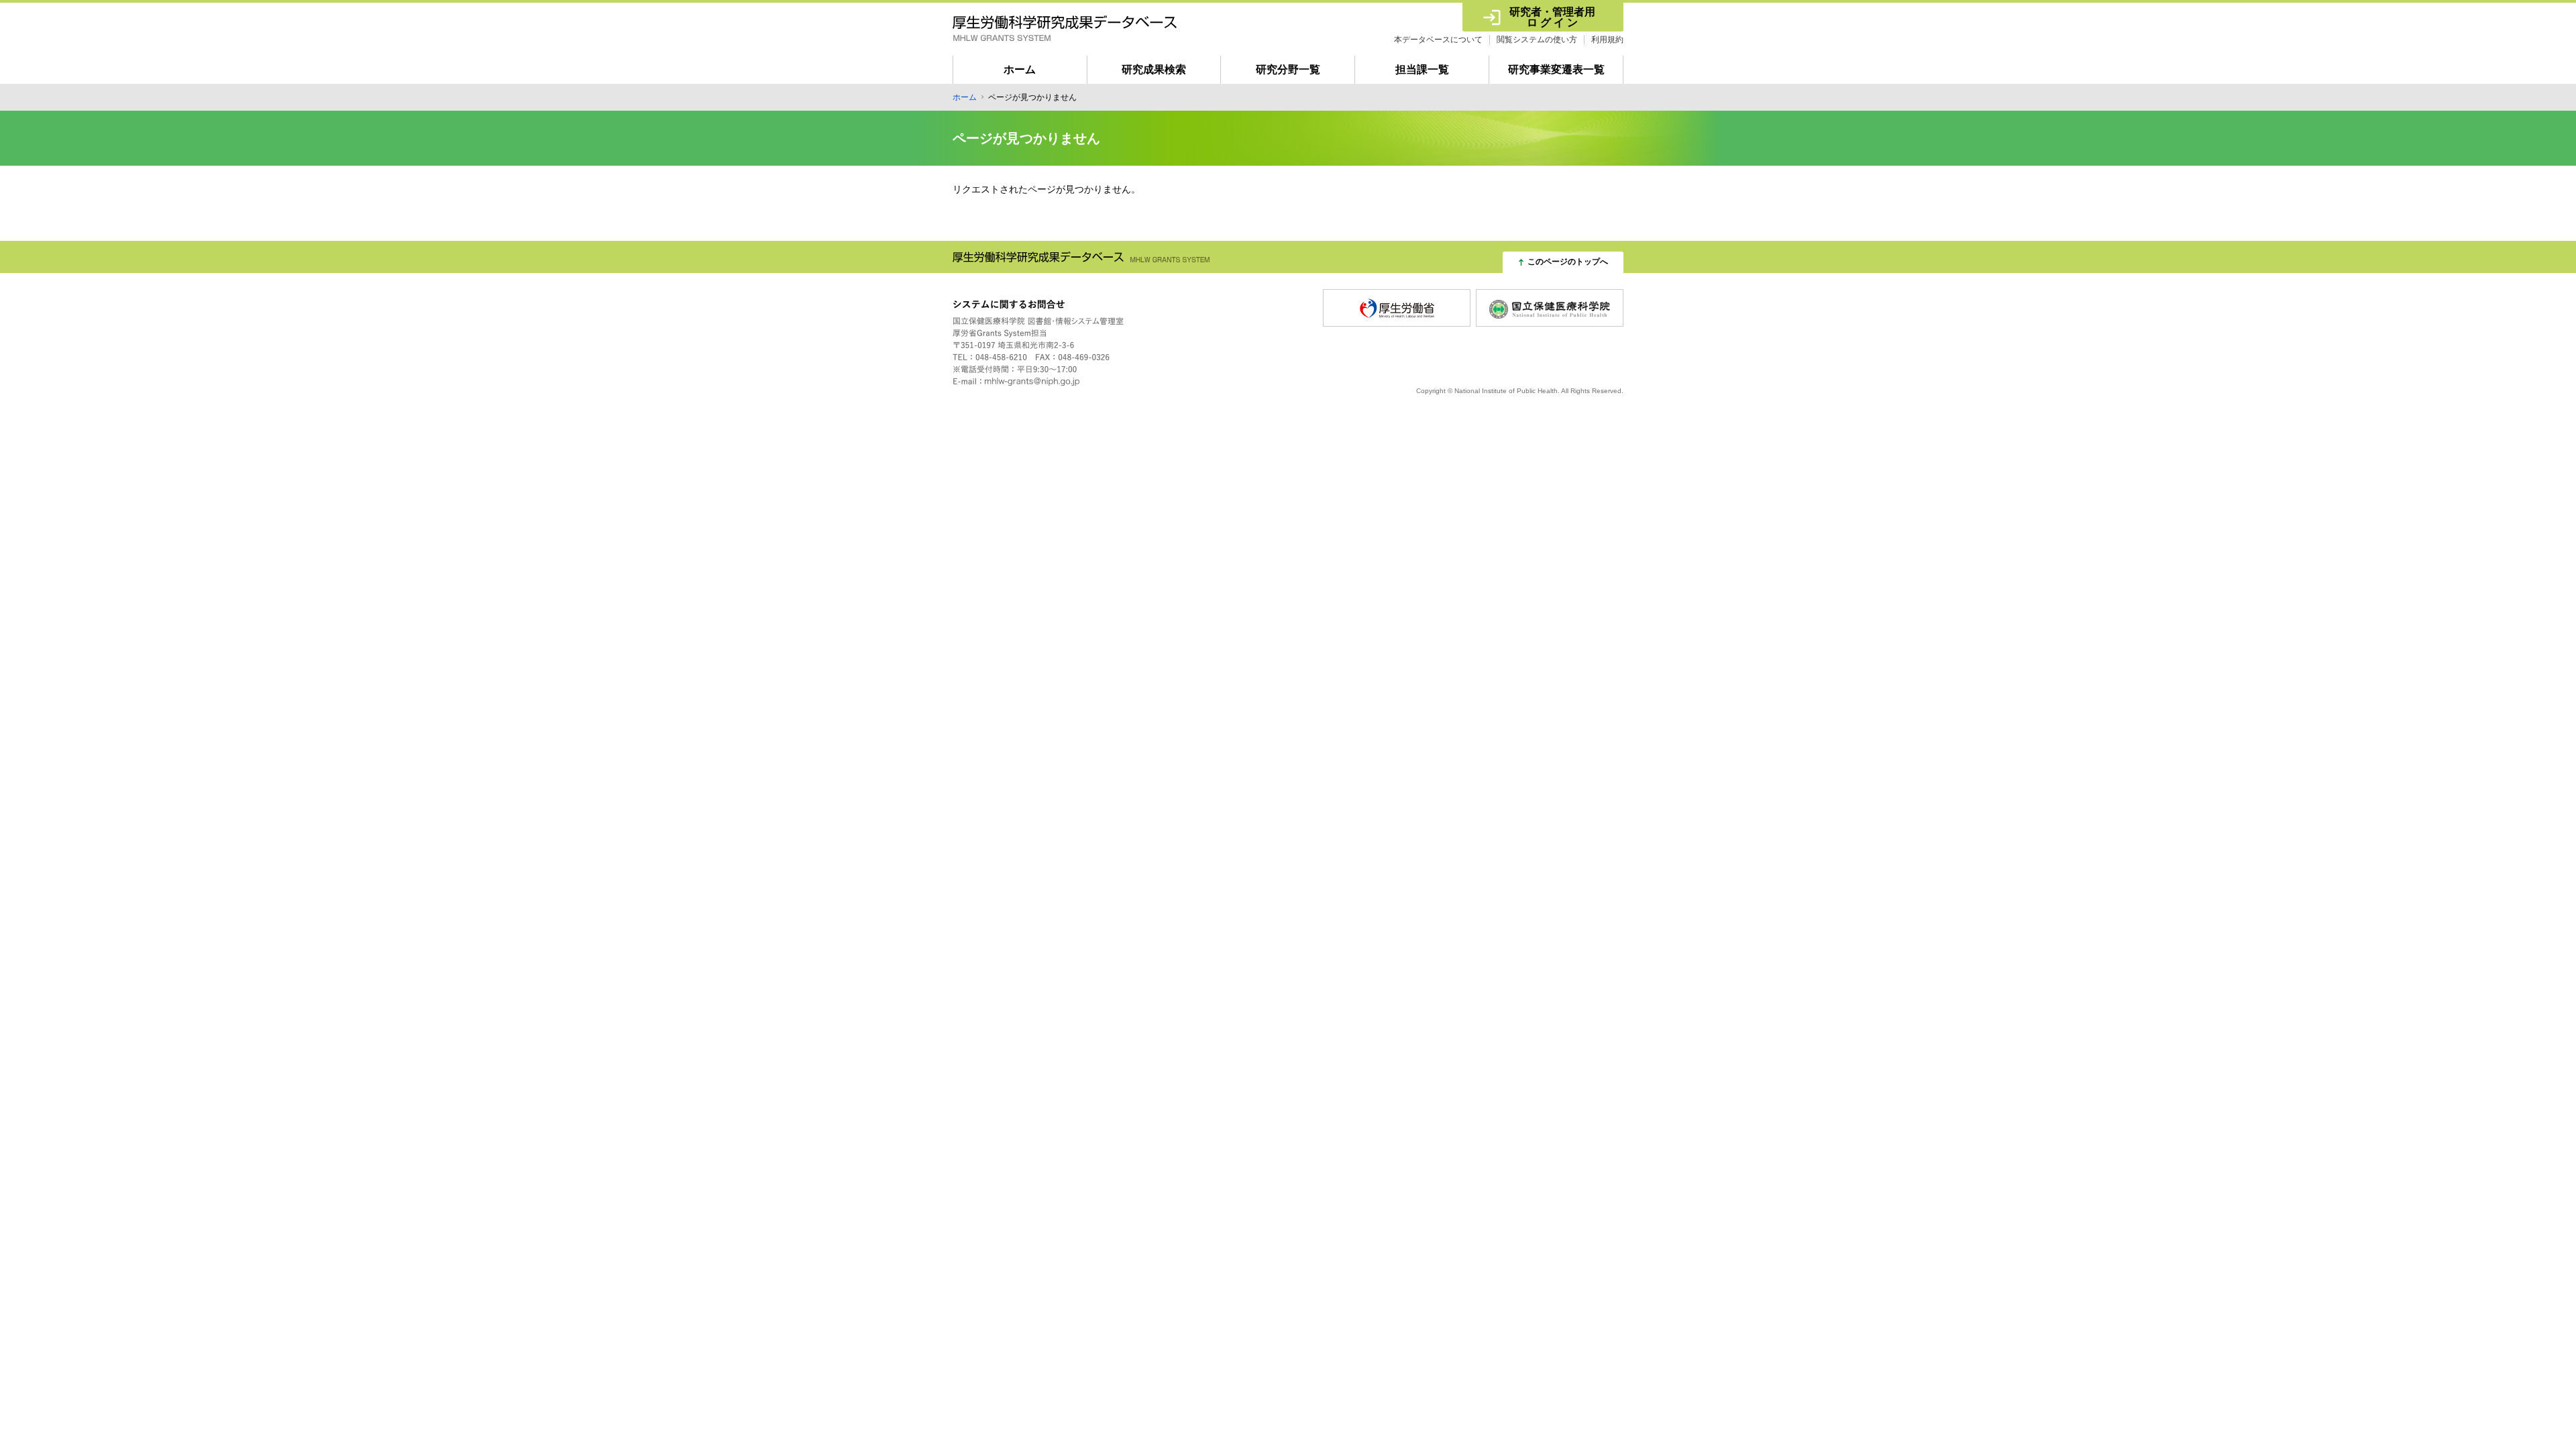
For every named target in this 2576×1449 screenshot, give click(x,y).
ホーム (1020, 69)
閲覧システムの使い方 (1537, 40)
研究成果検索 (1154, 69)
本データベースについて (1438, 40)
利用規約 (1607, 40)
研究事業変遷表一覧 (1556, 69)
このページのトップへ (1568, 262)
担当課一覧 (1422, 69)
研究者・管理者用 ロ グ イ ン (1553, 17)
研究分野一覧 (1288, 69)
